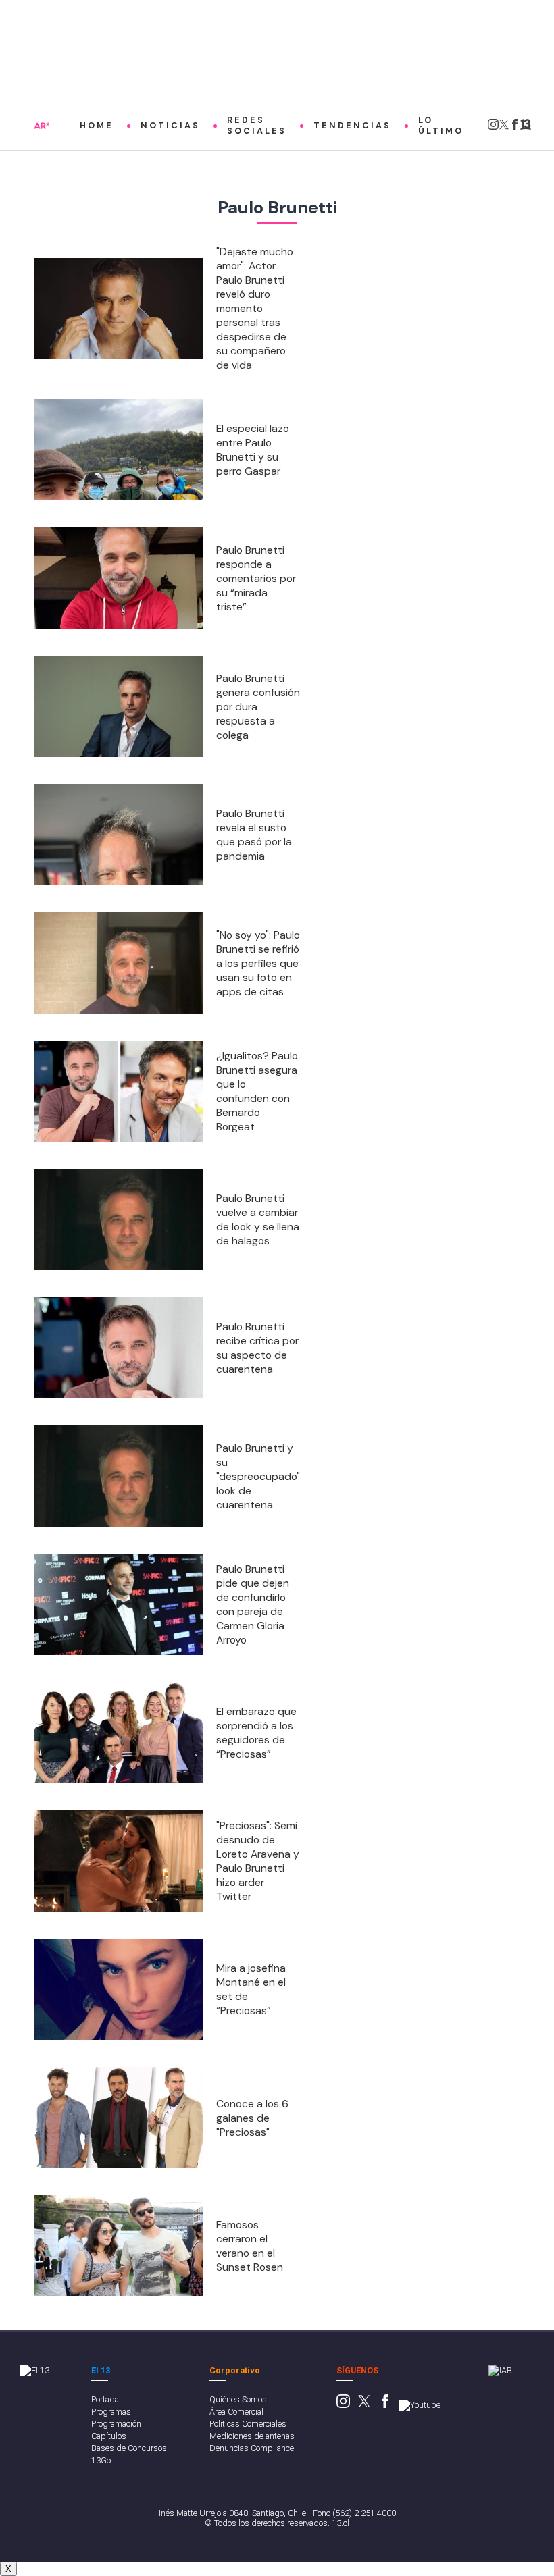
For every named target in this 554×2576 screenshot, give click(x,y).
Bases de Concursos (129, 2448)
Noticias (170, 126)
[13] (526, 128)
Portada (105, 2399)
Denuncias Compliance (252, 2448)
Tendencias (352, 126)
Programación (116, 2424)
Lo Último (441, 126)
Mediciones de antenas (252, 2436)
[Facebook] (515, 128)
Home (97, 126)
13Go (101, 2460)
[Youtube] (420, 2405)
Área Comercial (236, 2412)
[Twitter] (504, 128)
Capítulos (109, 2436)
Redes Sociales (257, 126)
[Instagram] (493, 128)
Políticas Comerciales (248, 2424)
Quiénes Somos (238, 2399)
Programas (111, 2412)
